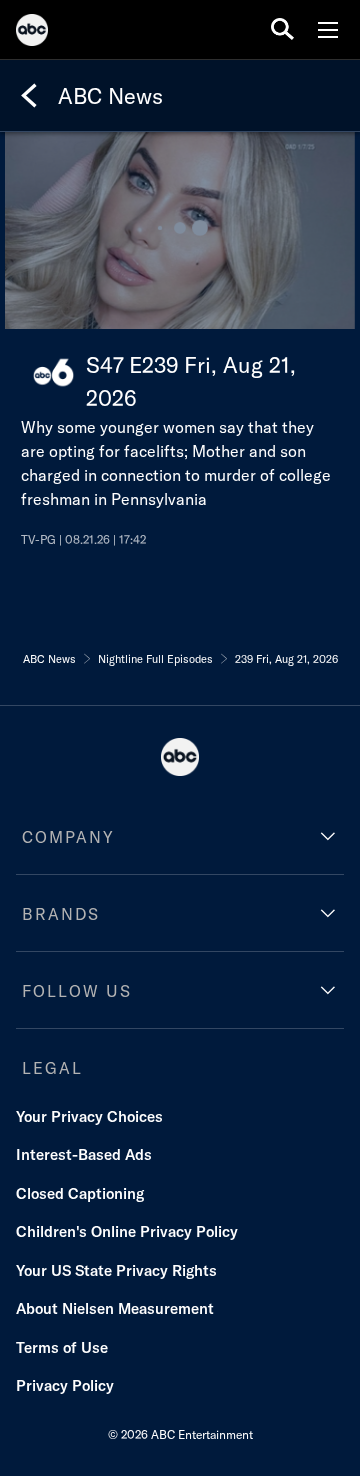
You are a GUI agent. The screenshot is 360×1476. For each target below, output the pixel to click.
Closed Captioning (80, 1193)
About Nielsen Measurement (115, 1308)
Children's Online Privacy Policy (127, 1231)
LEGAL (52, 1068)
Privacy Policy (65, 1385)
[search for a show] (282, 29)
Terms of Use (62, 1347)
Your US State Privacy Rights (116, 1270)
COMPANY (68, 837)
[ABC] (32, 33)
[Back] (29, 96)
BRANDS (61, 914)
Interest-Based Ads (84, 1154)
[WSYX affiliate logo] (53, 372)
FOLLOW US (77, 991)
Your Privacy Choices (89, 1116)
